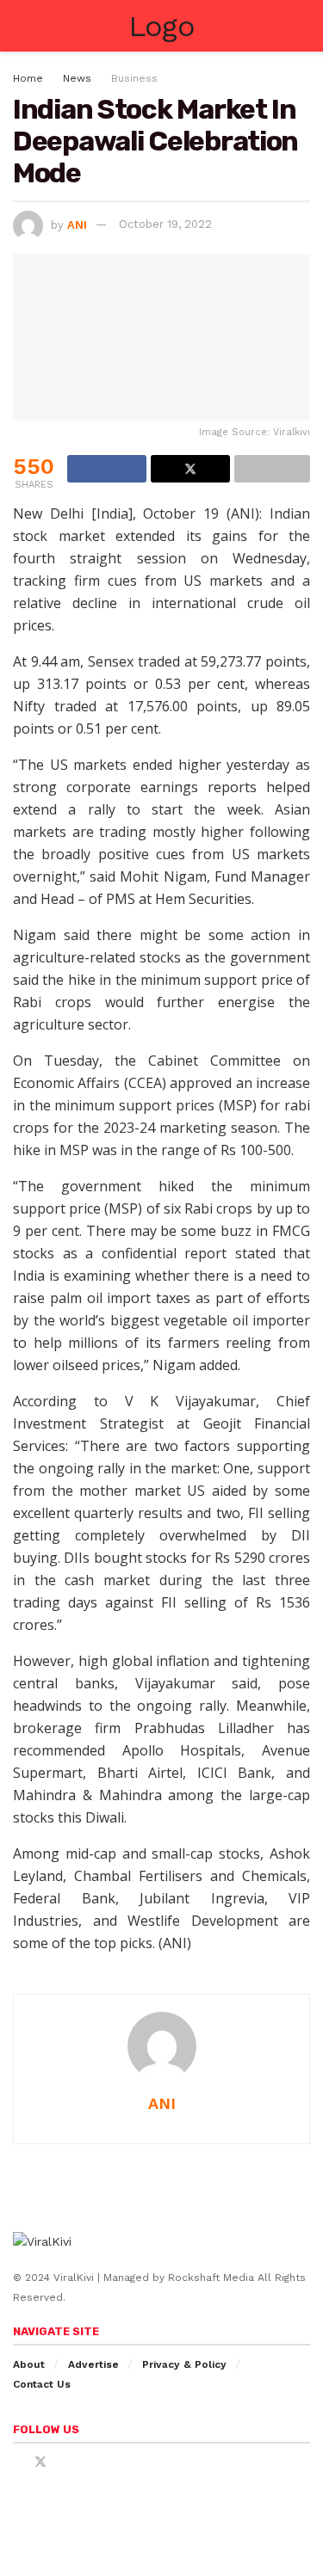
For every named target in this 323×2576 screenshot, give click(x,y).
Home (28, 78)
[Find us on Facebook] (18, 2462)
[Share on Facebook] (107, 469)
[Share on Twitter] (190, 469)
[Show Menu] (20, 26)
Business (134, 78)
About (29, 2364)
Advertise (93, 2364)
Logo (161, 26)
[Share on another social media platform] (272, 469)
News (77, 78)
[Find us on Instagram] (63, 2462)
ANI (77, 224)
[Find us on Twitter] (40, 2462)
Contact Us (42, 2384)
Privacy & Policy (184, 2364)
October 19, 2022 (165, 224)
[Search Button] (303, 26)
